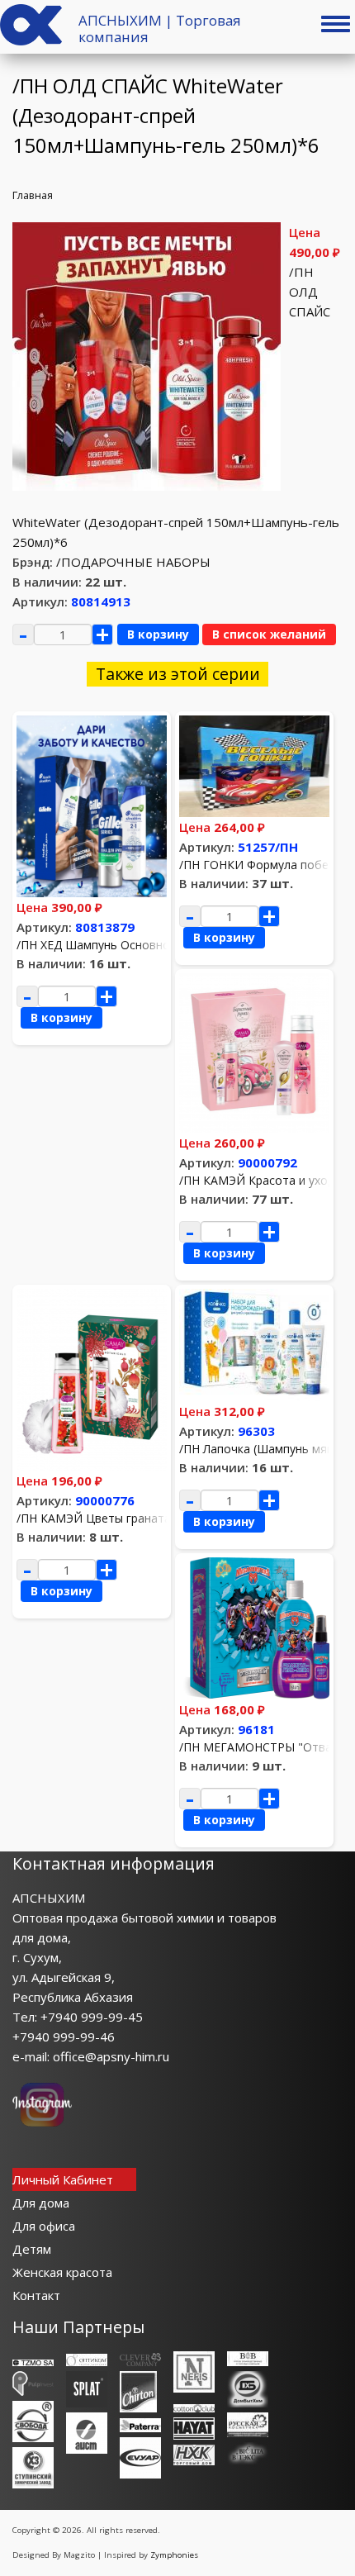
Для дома (41, 2203)
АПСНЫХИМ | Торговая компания (160, 29)
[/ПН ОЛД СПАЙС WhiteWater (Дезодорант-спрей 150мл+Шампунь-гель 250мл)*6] (147, 486)
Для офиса (44, 2226)
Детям (32, 2249)
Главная (33, 195)
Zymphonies (174, 2555)
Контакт (36, 2295)
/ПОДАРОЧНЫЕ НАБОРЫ (133, 562)
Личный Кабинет (63, 2179)
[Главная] (31, 40)
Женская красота (62, 2272)
